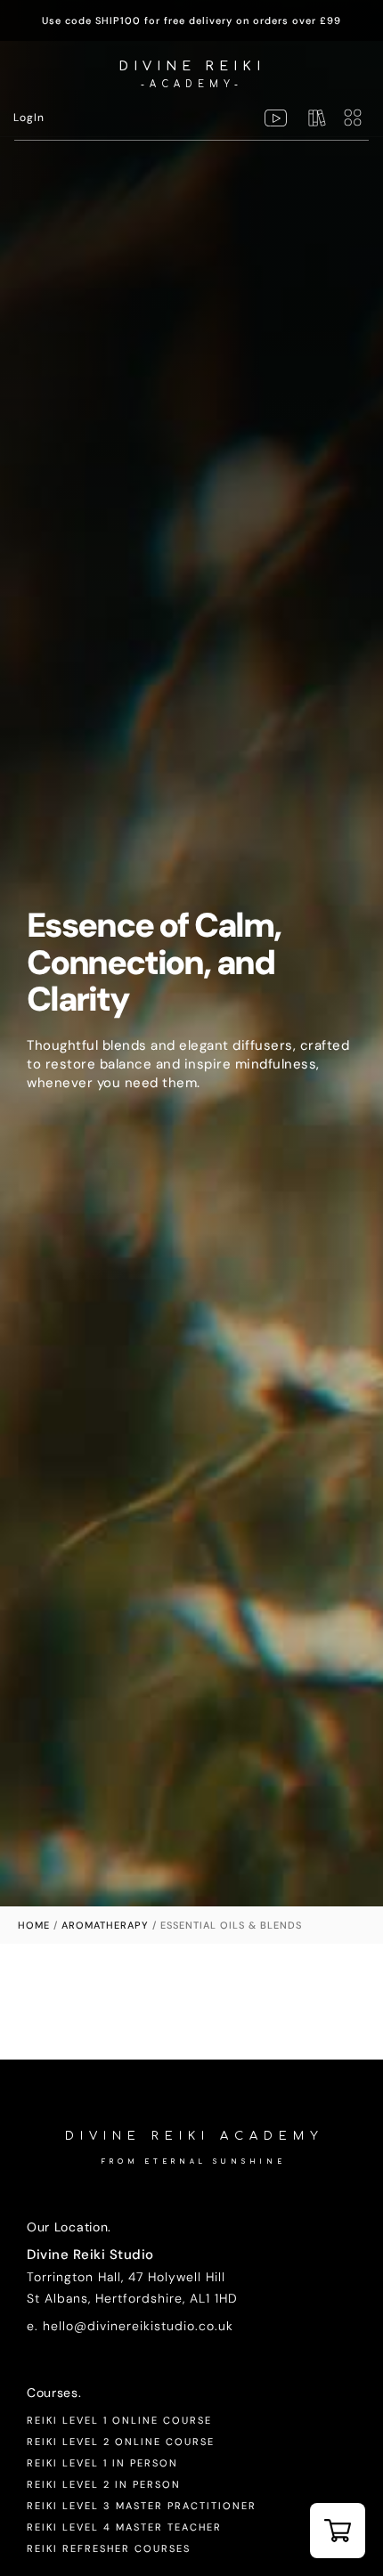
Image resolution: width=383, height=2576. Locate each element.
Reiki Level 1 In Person (102, 2463)
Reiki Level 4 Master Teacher (124, 2527)
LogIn (29, 118)
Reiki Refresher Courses (109, 2548)
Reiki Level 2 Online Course (121, 2442)
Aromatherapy (105, 1925)
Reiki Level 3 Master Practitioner (142, 2506)
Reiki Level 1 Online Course (119, 2420)
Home (34, 1925)
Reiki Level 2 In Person (104, 2484)
